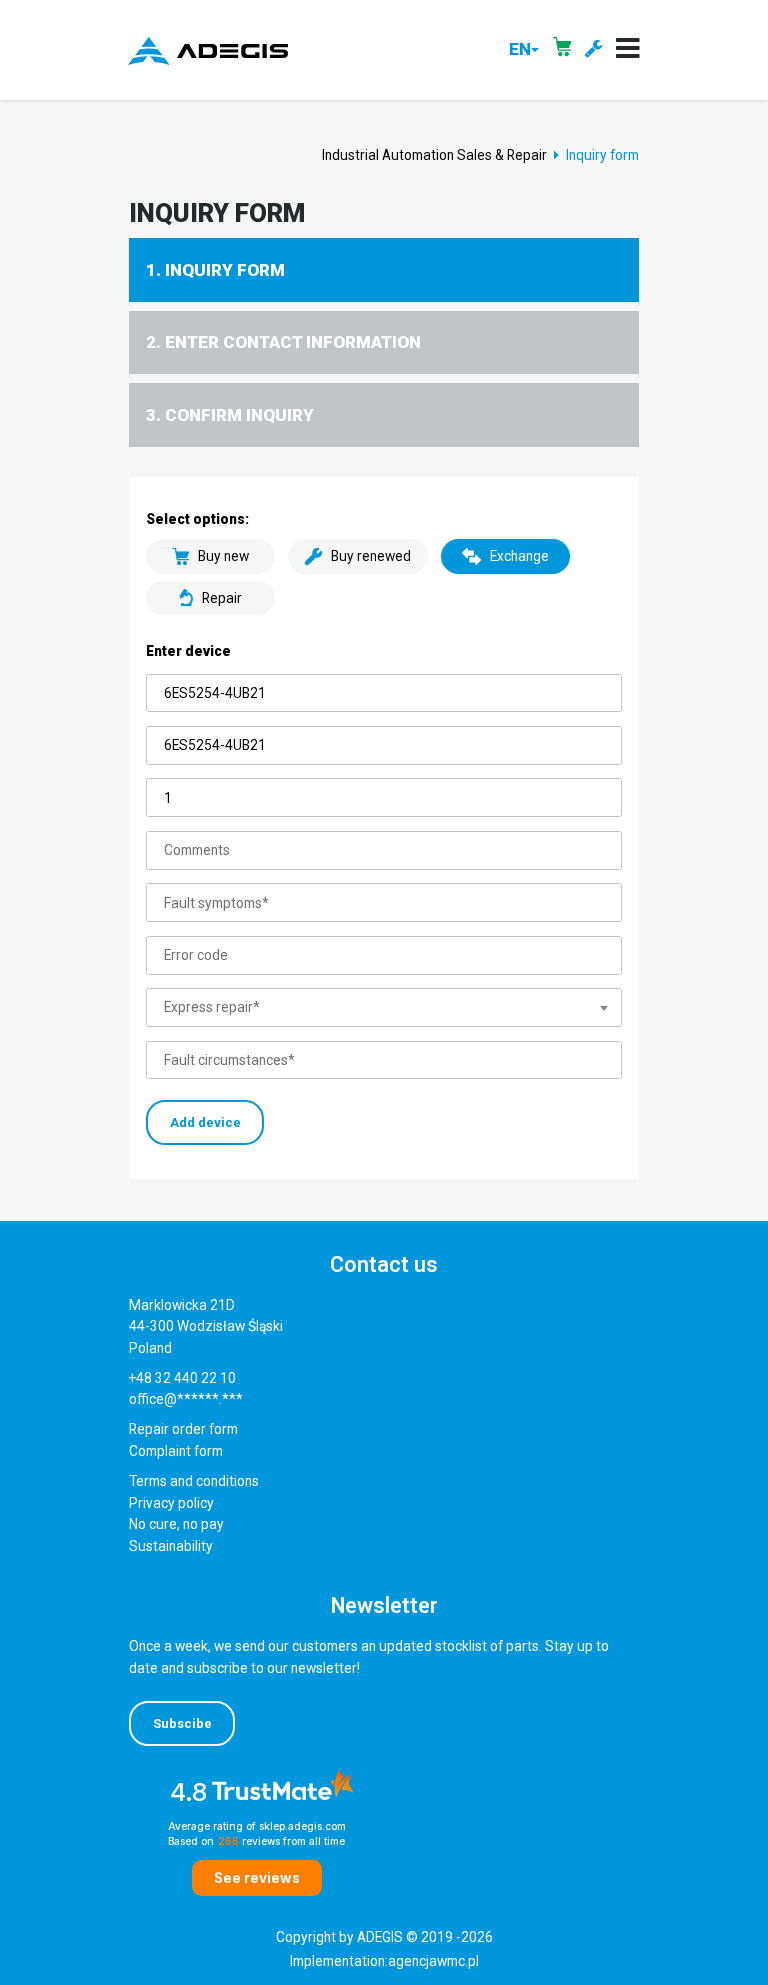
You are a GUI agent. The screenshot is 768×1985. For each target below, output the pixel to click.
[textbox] (383, 1008)
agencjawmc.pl (433, 1961)
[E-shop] (562, 50)
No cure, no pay (176, 1524)
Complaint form (176, 1451)
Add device (205, 1122)
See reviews (257, 1878)
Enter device (188, 651)
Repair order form (183, 1429)
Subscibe (182, 1723)
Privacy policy (171, 1503)
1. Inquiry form (215, 270)
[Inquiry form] (594, 50)
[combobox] (383, 1008)
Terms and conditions (194, 1481)
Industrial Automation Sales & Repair (434, 155)
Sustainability (171, 1546)
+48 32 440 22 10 (182, 1378)
